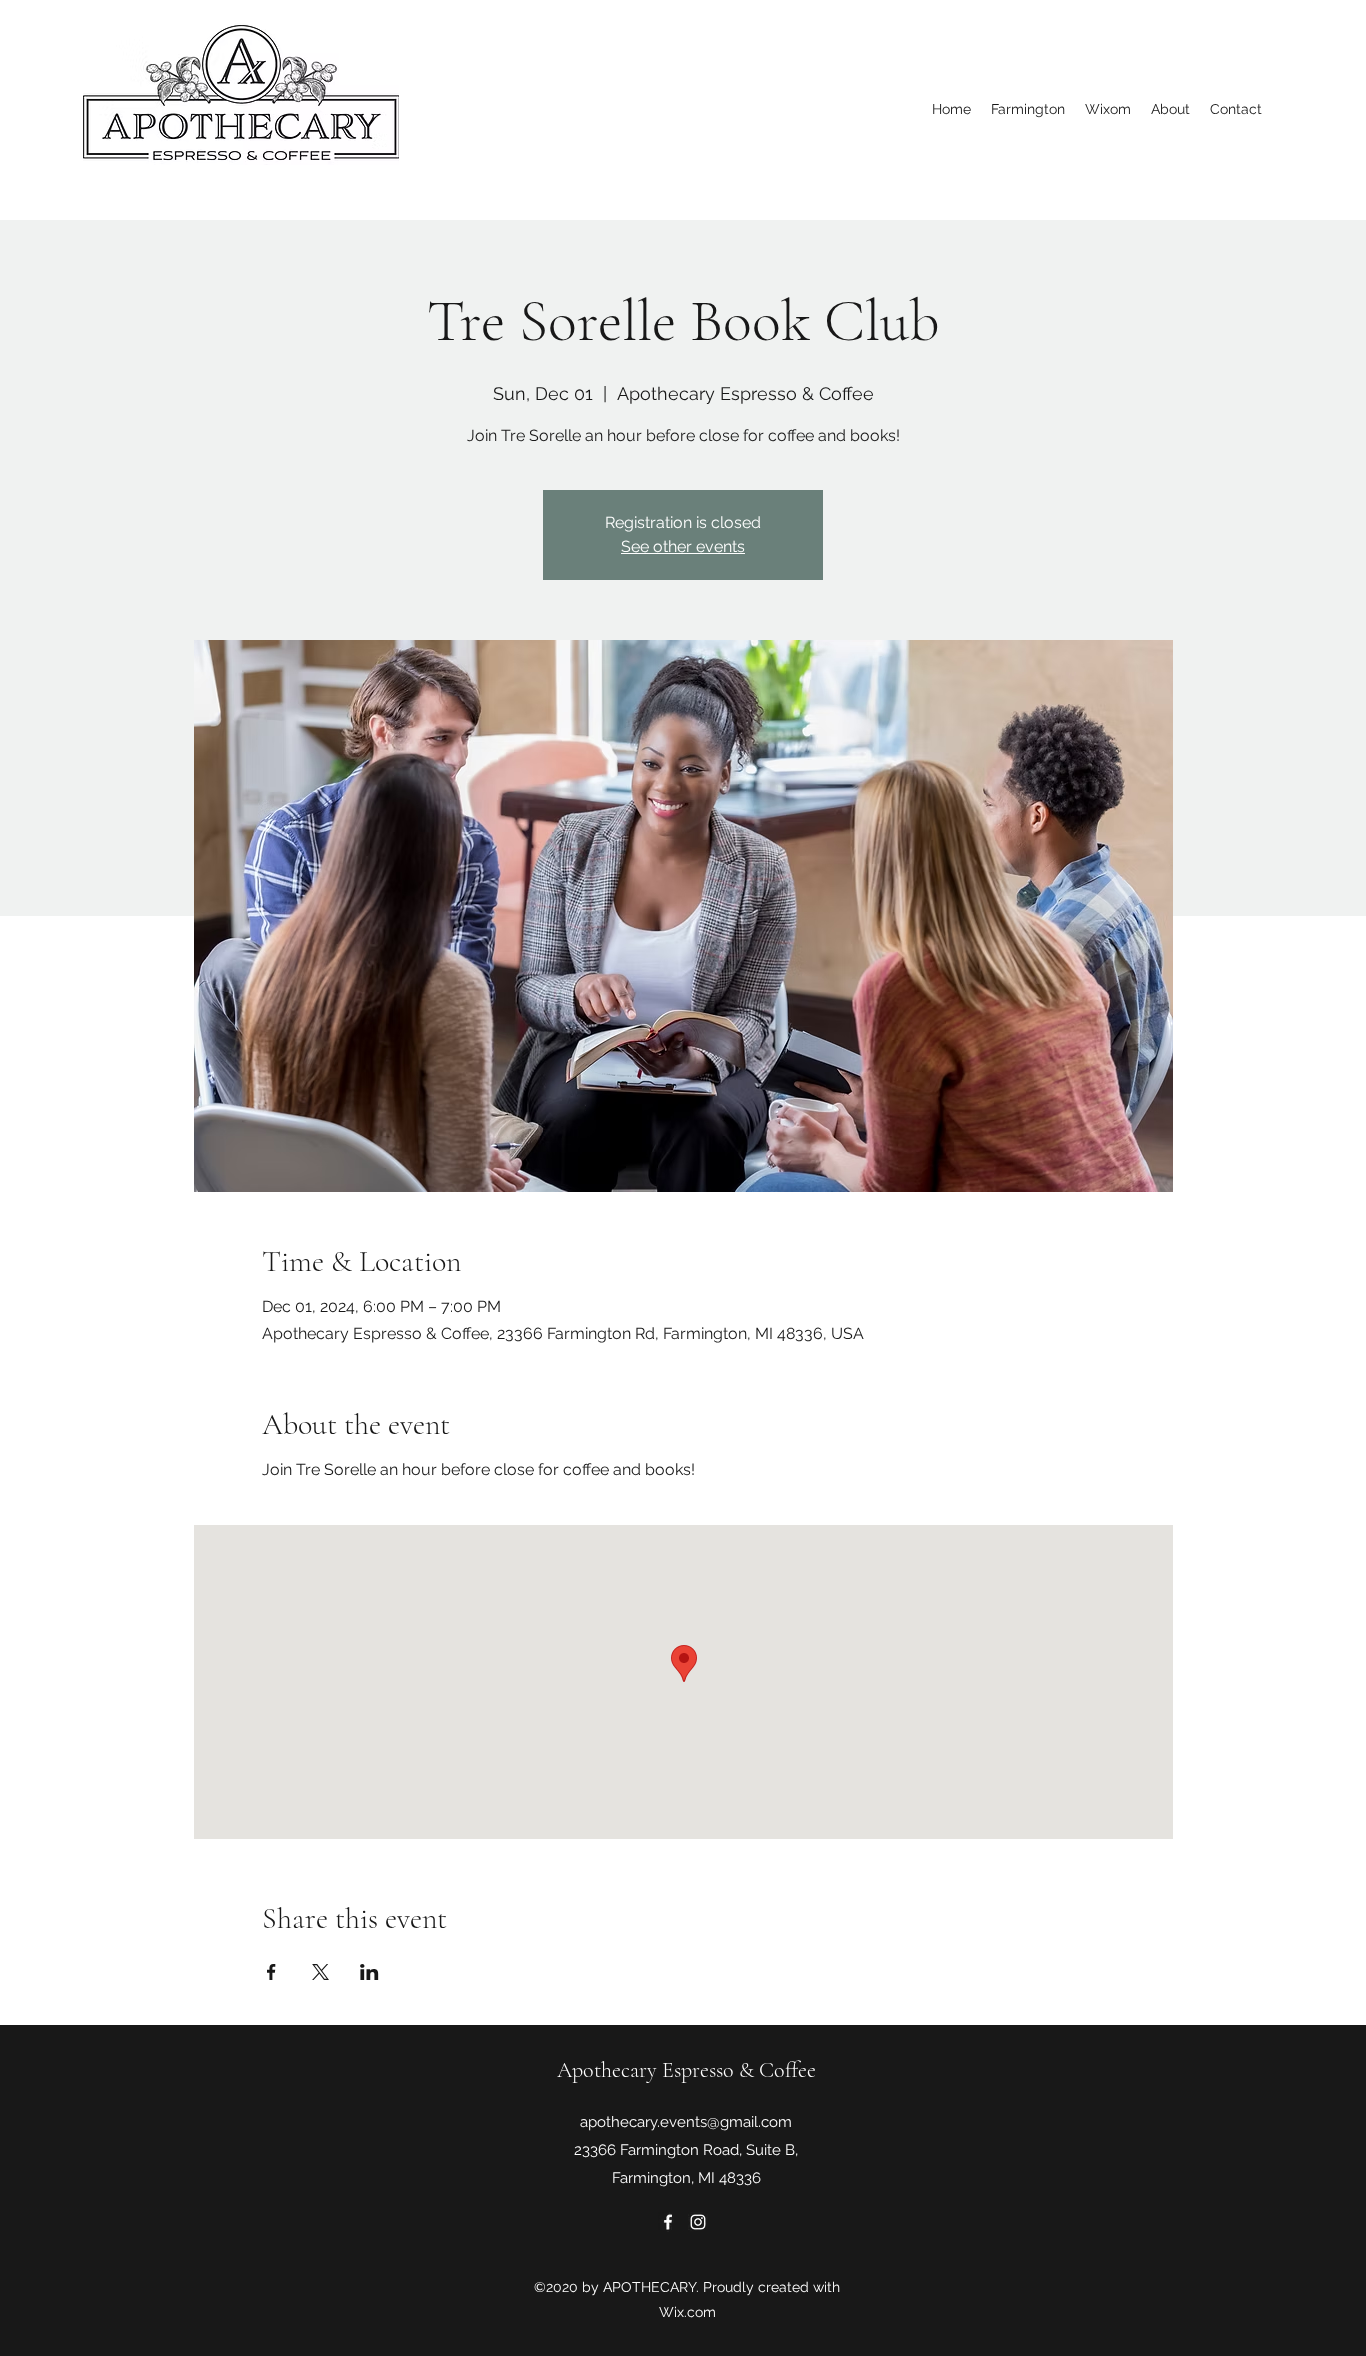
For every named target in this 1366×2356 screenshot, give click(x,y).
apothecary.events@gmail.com (686, 2122)
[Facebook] (668, 2222)
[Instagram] (698, 2222)
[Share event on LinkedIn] (369, 1972)
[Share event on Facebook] (271, 1972)
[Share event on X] (320, 1972)
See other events (683, 546)
